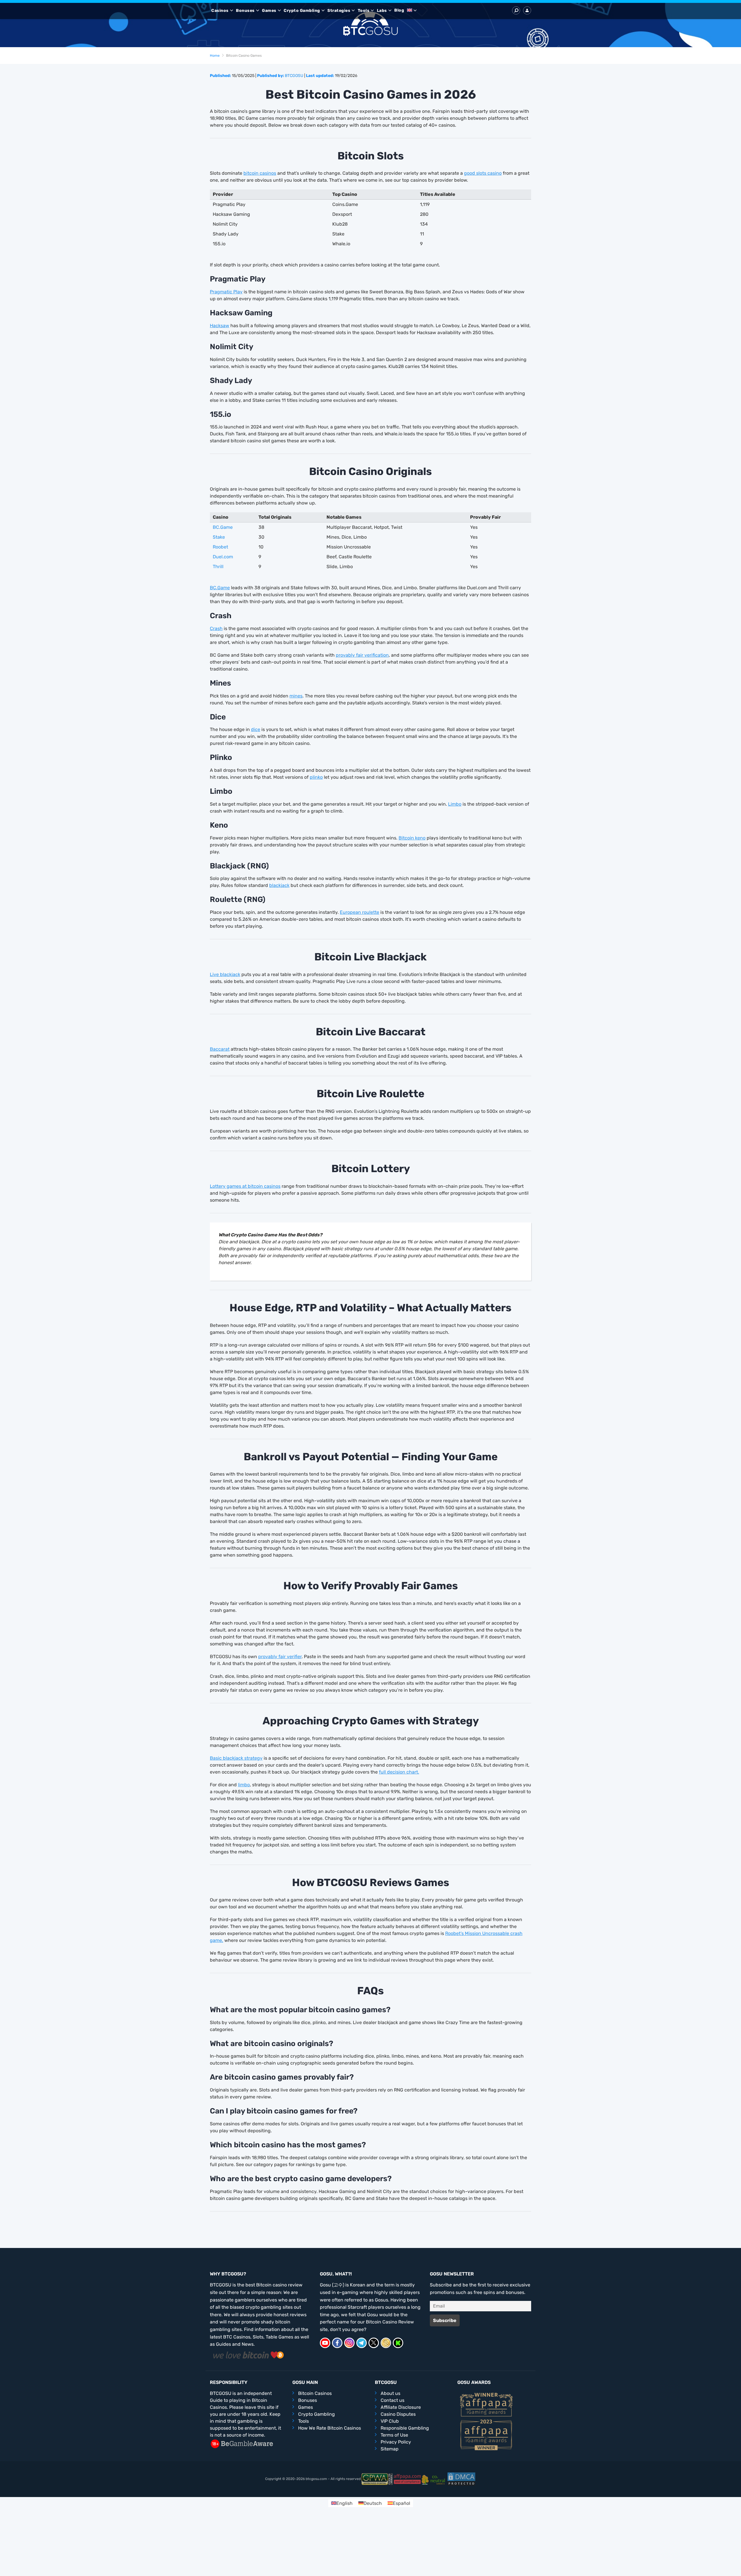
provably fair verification (362, 655)
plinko (316, 777)
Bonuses (245, 11)
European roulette (360, 912)
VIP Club (390, 2421)
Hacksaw (220, 326)
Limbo (455, 804)
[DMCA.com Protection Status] (461, 2479)
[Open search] (516, 10)
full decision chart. (399, 1772)
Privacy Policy (396, 2442)
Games (269, 11)
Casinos (220, 11)
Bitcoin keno (412, 838)
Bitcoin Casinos (315, 2393)
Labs (382, 11)
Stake (219, 537)
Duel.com (223, 557)
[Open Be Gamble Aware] (242, 2443)
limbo (244, 1785)
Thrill (218, 567)
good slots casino (483, 173)
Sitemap (390, 2449)
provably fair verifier (280, 1657)
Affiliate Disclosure (401, 2407)
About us (390, 2393)
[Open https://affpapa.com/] (407, 2479)
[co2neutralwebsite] (434, 2479)
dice (256, 729)
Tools (364, 11)
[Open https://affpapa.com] (486, 2404)
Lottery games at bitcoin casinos (245, 1186)
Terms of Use (394, 2435)
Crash (216, 628)
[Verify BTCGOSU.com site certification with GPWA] (377, 2479)
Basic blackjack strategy (236, 1758)
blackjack (279, 885)
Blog (399, 10)
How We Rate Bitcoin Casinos (330, 2428)
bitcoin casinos (260, 173)
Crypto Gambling (302, 11)
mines (296, 696)
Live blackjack (225, 974)
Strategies (339, 11)
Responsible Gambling (405, 2428)
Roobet (220, 547)
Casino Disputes (398, 2414)
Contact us (392, 2400)
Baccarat (220, 1049)
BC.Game (223, 527)
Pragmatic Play (226, 292)
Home (215, 56)
